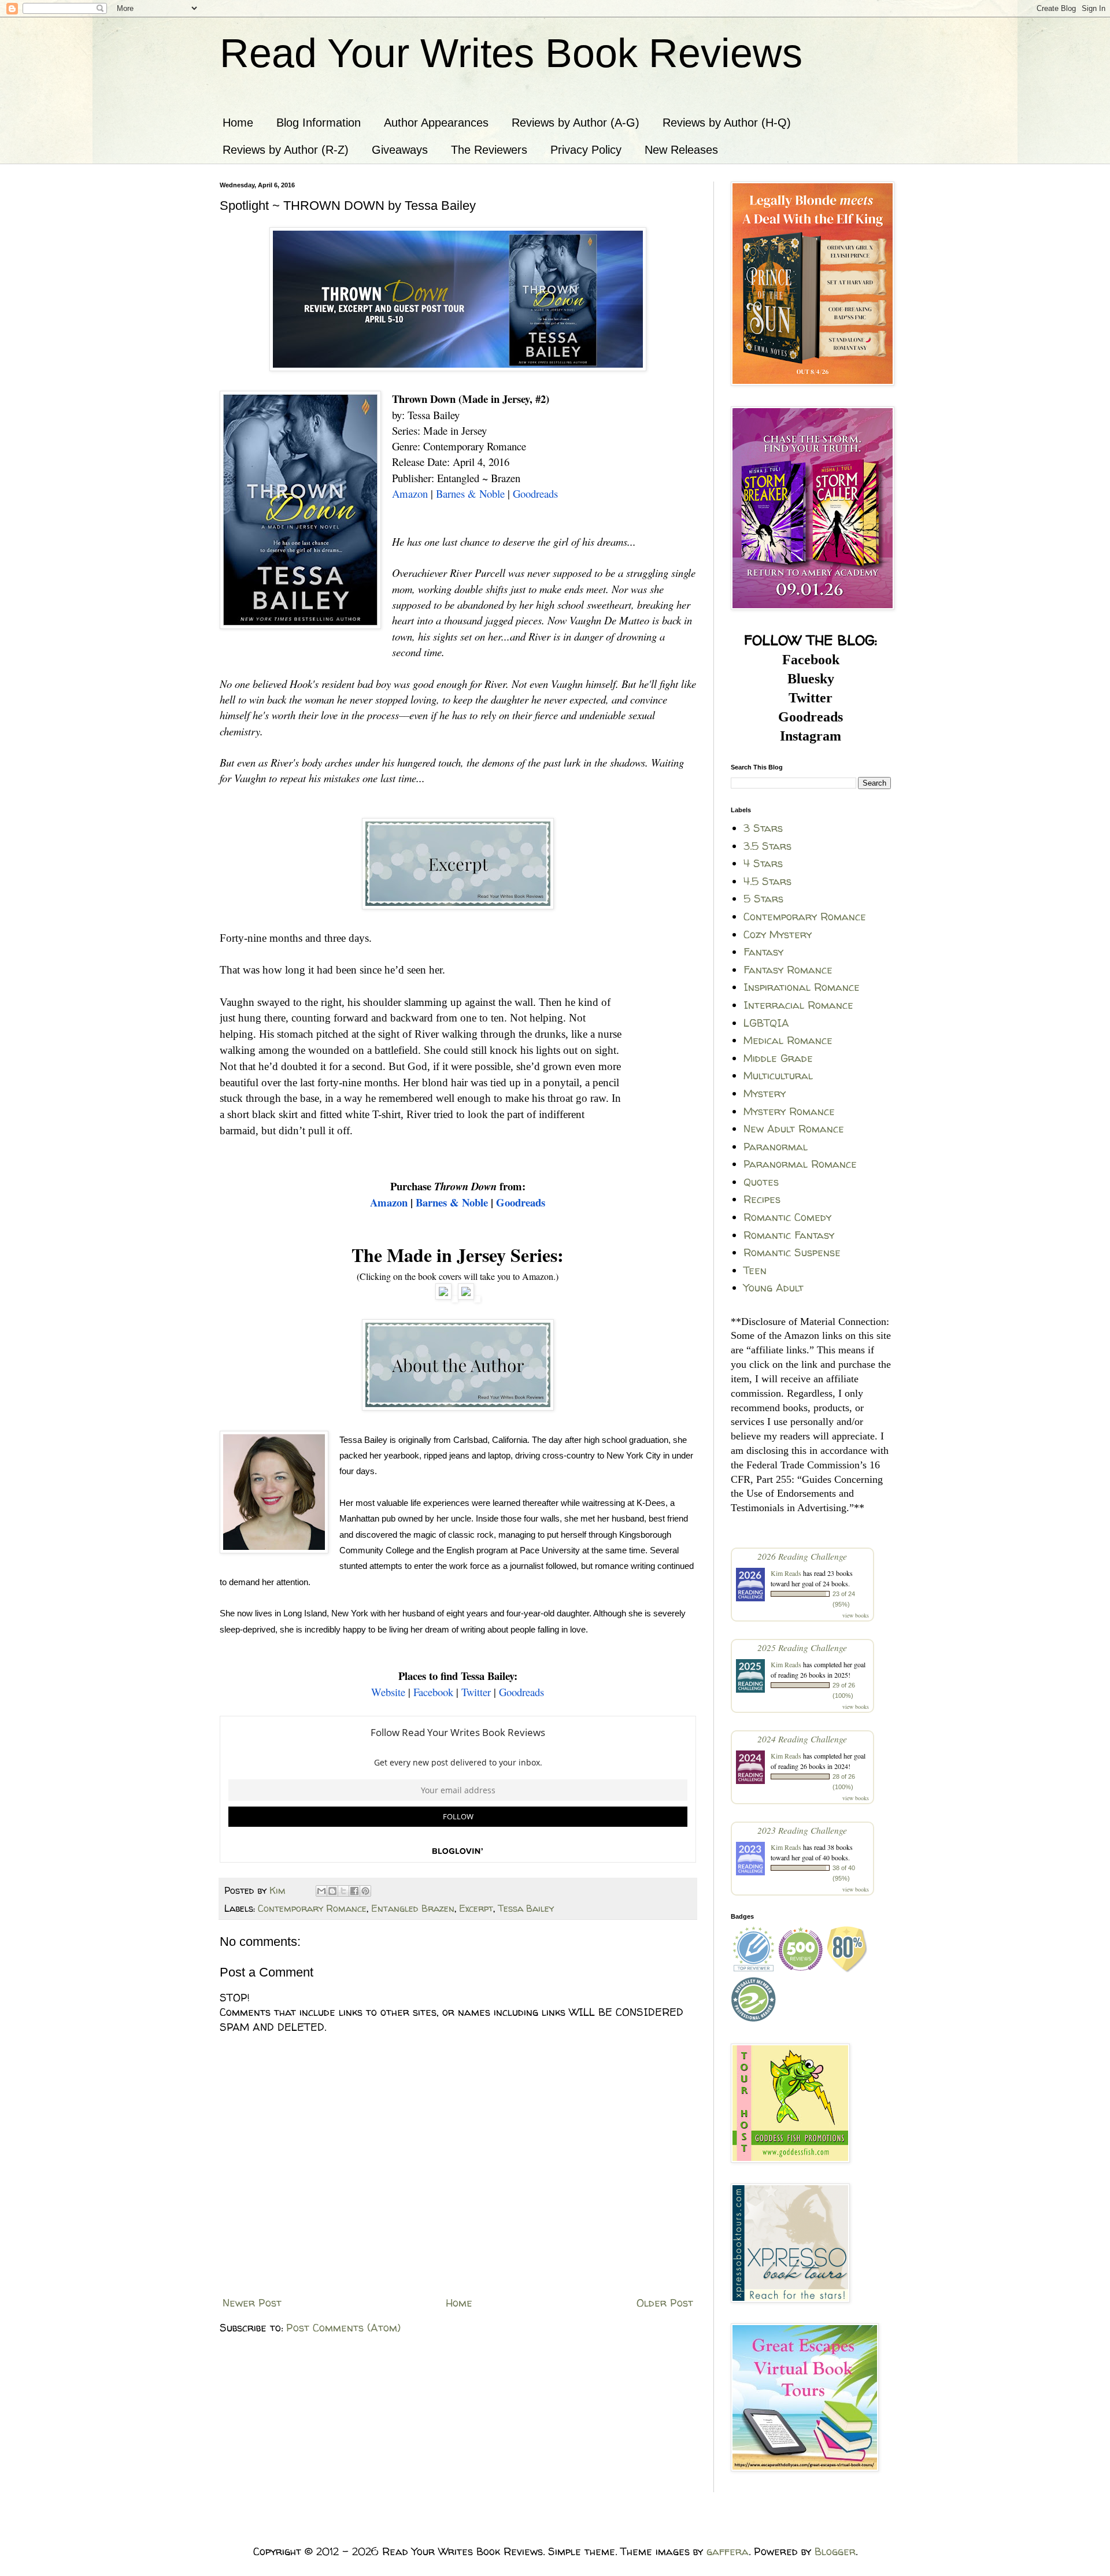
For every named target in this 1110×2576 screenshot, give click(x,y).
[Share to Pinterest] (365, 1891)
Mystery (765, 1093)
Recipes (762, 1199)
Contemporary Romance (312, 1908)
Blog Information (319, 123)
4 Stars (763, 863)
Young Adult (774, 1288)
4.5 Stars (767, 881)
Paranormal (776, 1147)
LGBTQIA (766, 1023)
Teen (755, 1270)
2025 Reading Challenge (802, 1647)
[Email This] (321, 1891)
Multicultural (778, 1076)
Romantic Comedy (787, 1217)
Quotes (761, 1182)
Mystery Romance (789, 1111)
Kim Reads (786, 1573)
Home (238, 123)
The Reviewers (489, 150)
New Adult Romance (794, 1129)
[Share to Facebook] (354, 1891)
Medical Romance (788, 1040)
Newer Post (252, 2303)
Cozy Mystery (778, 934)
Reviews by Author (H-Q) (727, 123)
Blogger (835, 2551)
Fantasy (763, 952)
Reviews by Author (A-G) (576, 123)
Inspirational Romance (802, 987)
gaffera (728, 2551)
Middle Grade (778, 1058)
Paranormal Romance (800, 1164)
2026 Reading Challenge (802, 1556)
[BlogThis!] (332, 1891)
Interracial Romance (798, 1005)
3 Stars (763, 828)
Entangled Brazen (413, 1908)
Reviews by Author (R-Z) (286, 150)
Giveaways (400, 150)
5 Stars (763, 899)
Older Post (665, 2303)
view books (856, 1615)
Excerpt (476, 1908)
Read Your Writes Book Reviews (511, 53)
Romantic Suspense (792, 1252)
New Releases (681, 150)
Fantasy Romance (788, 970)
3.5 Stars (767, 846)
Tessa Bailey (526, 1908)
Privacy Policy (586, 150)
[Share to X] (343, 1891)
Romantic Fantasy (789, 1235)
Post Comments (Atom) (343, 2328)
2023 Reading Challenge (802, 1830)
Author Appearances (436, 123)
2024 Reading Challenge (802, 1739)
